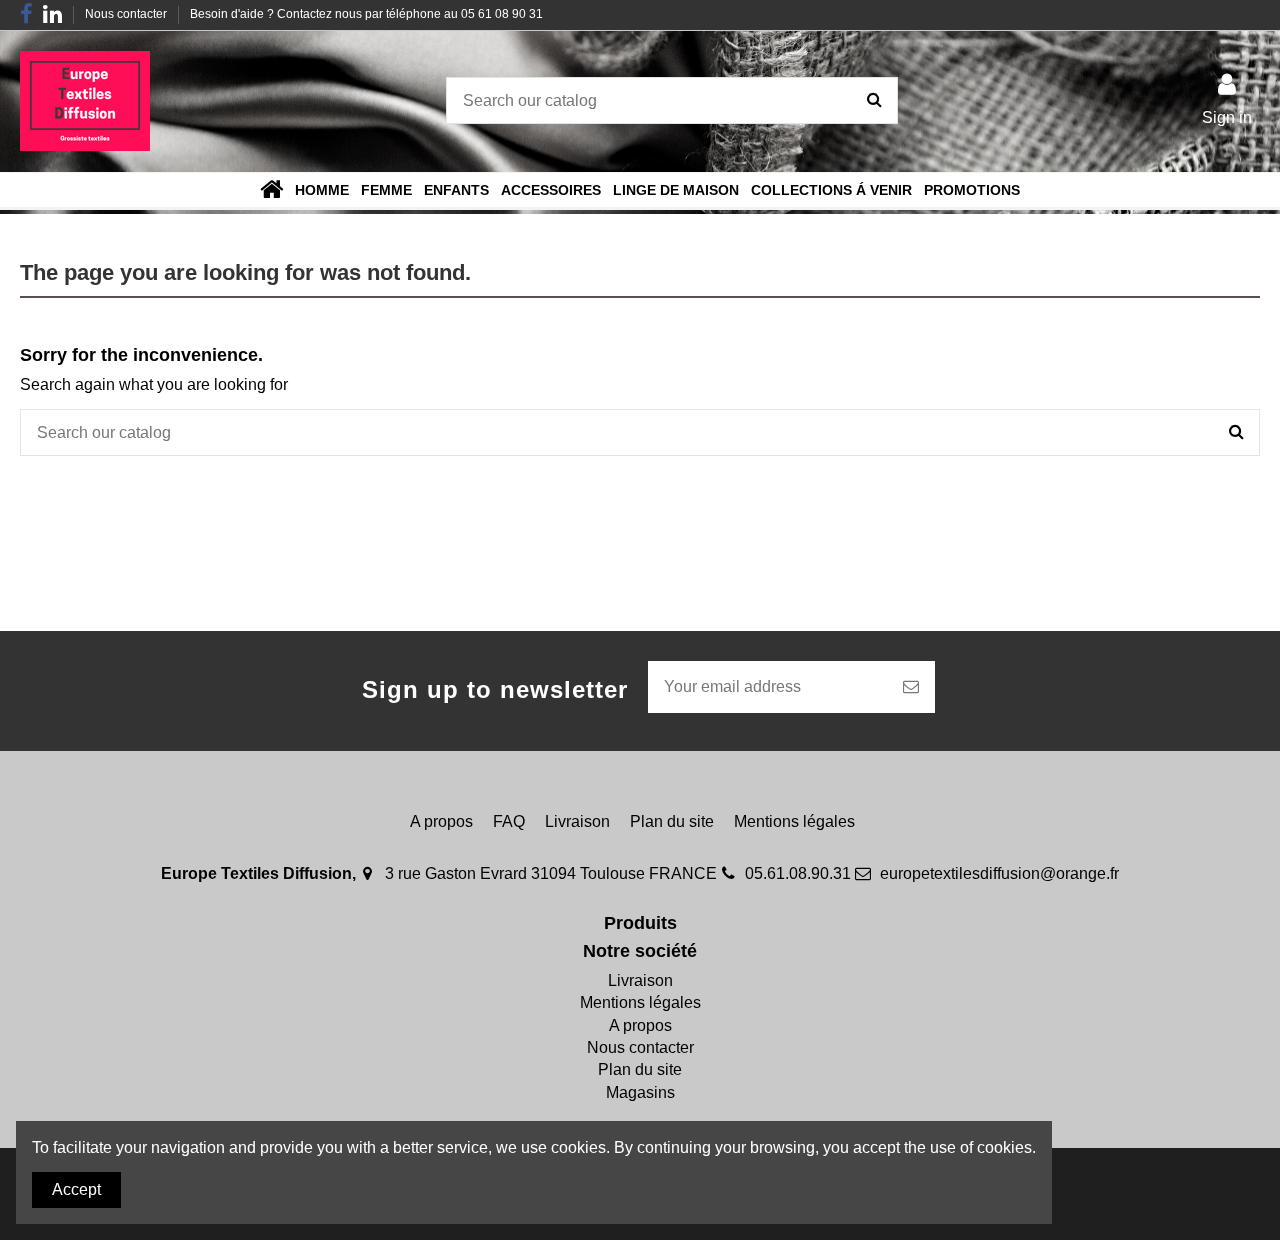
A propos (441, 821)
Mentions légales (794, 821)
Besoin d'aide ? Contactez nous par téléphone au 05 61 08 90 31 (366, 14)
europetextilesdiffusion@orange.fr (999, 873)
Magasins (640, 1092)
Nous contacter (127, 14)
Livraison (577, 821)
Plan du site (672, 821)
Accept (76, 1189)
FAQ (509, 821)
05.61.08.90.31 (798, 873)
